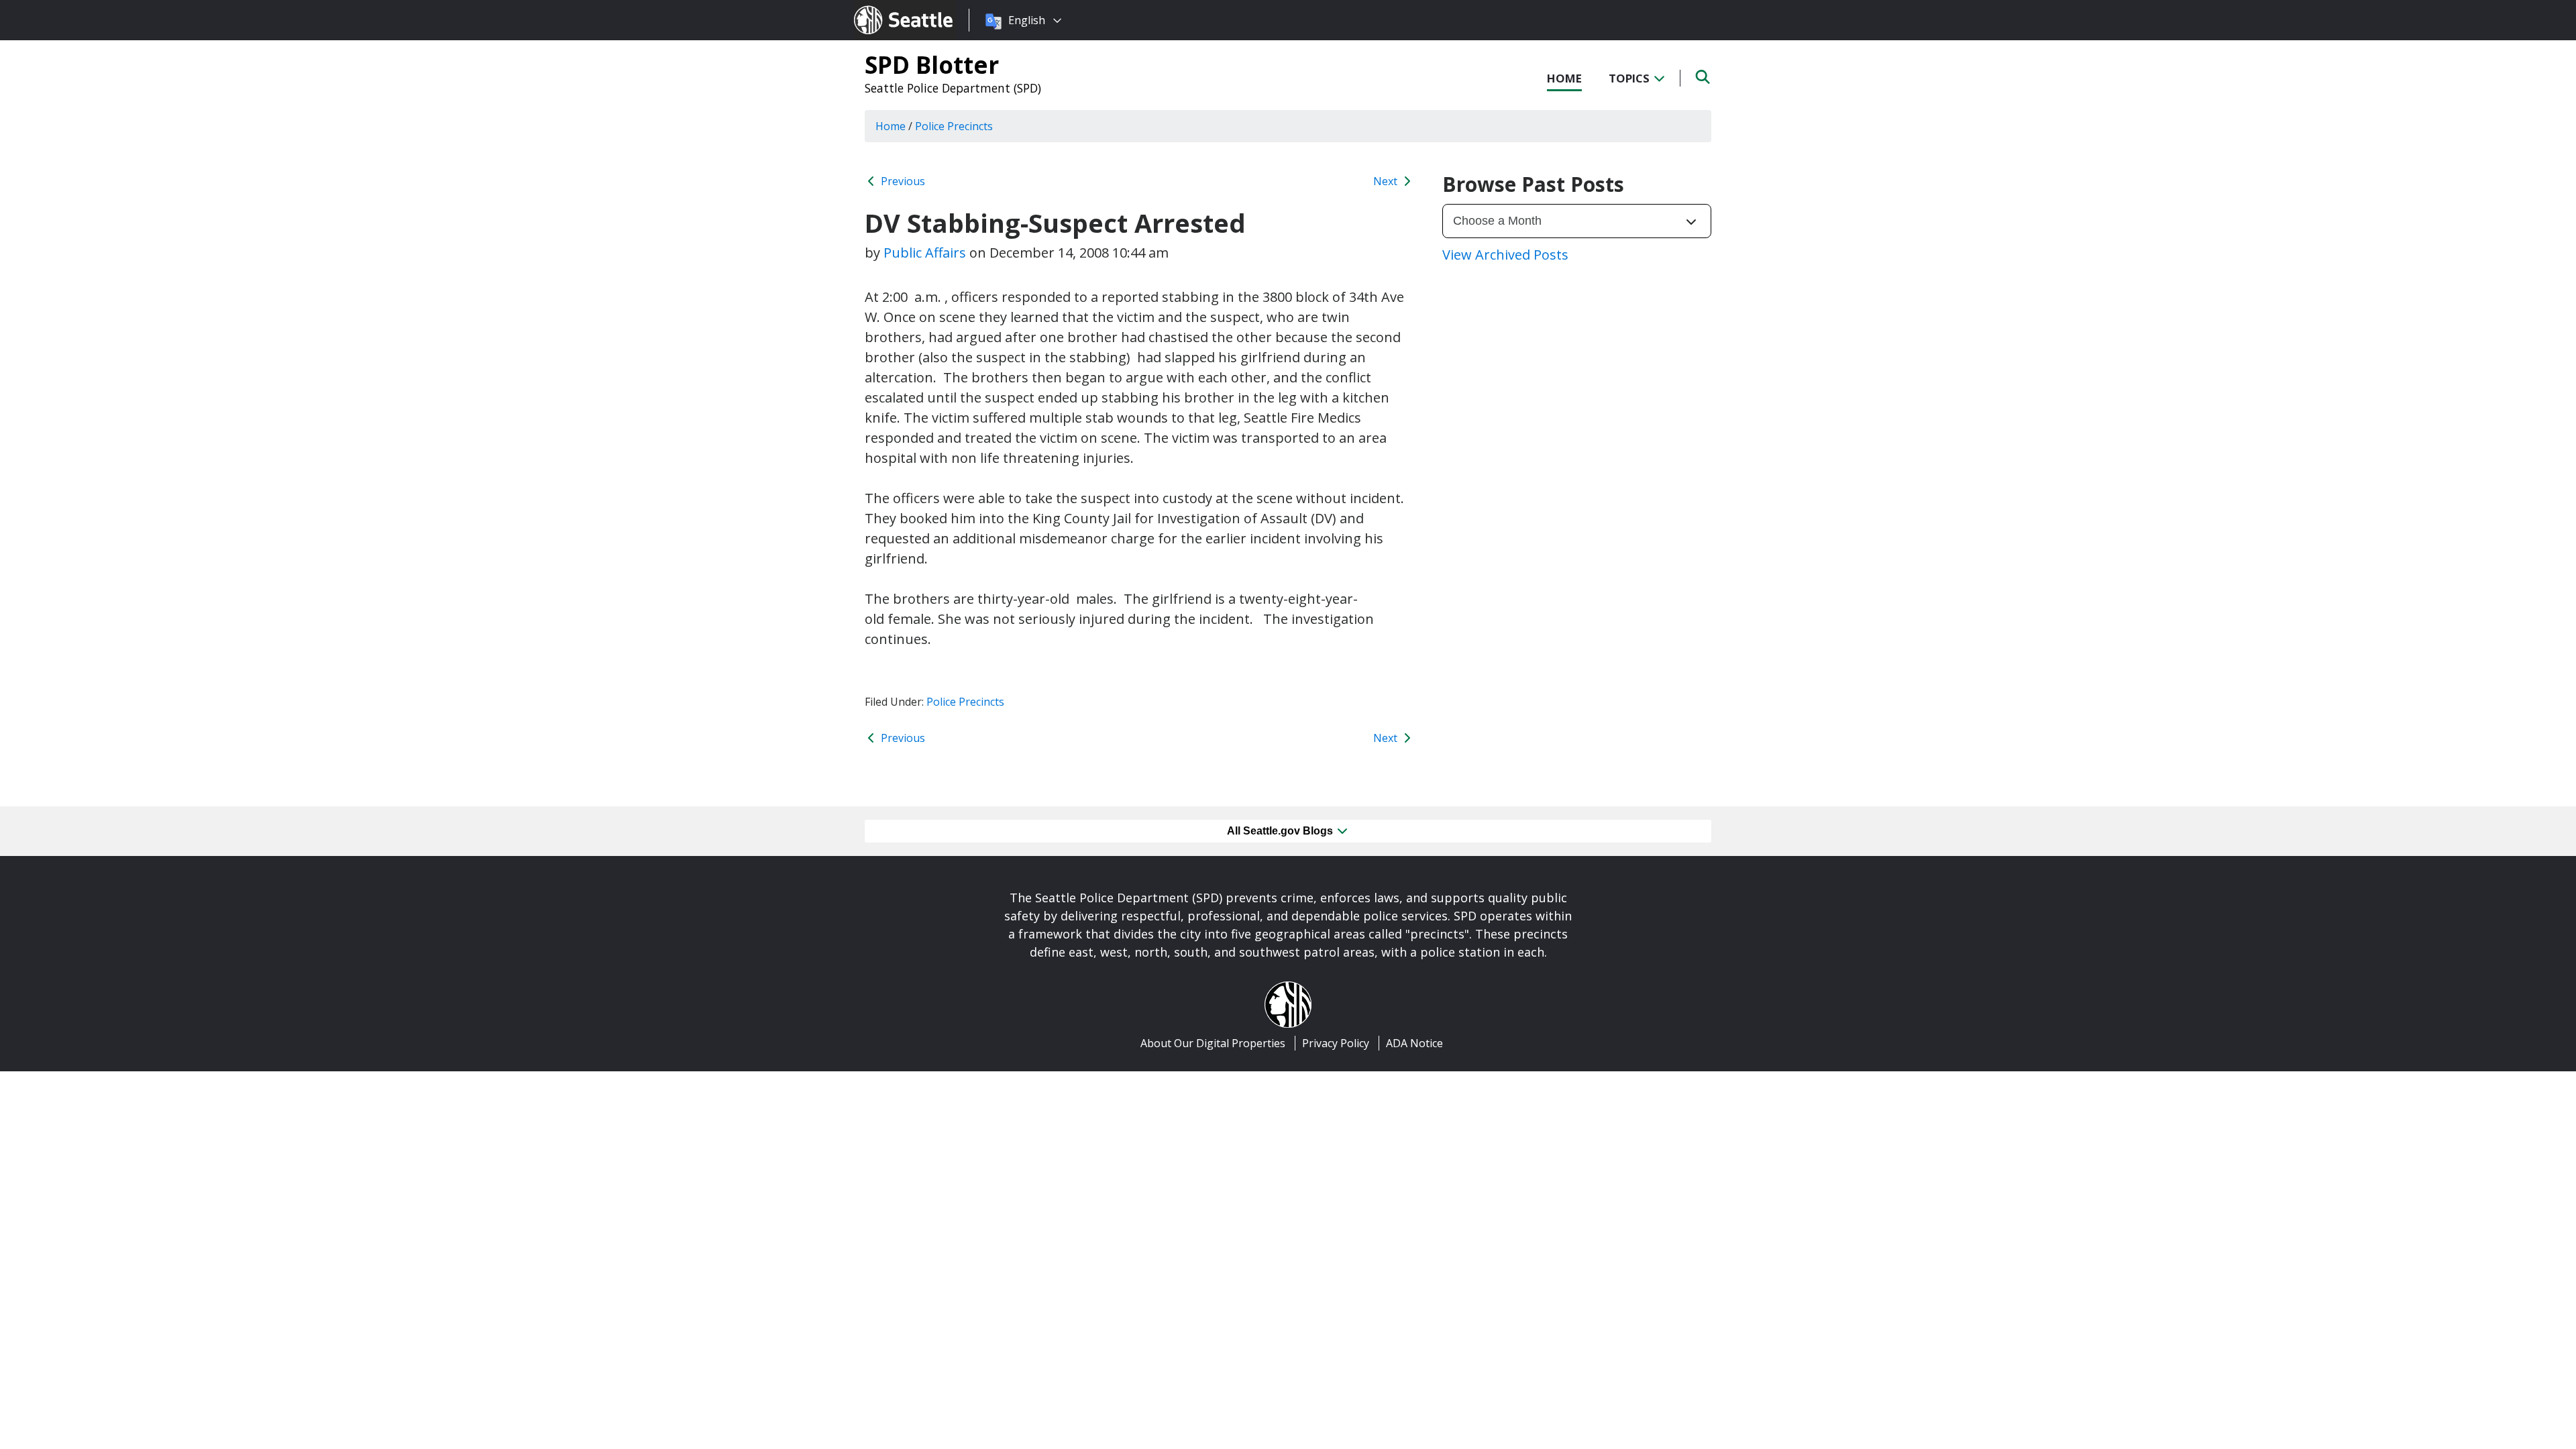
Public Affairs (925, 253)
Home (1564, 78)
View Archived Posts (1505, 255)
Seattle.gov (882, 7)
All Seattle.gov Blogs (1281, 831)
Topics (1630, 78)
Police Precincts (965, 702)
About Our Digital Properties (1213, 1043)
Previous (902, 181)
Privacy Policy (1336, 1043)
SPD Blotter (932, 64)
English (1027, 20)
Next (1387, 181)
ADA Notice (1414, 1043)
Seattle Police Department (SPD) (953, 88)
